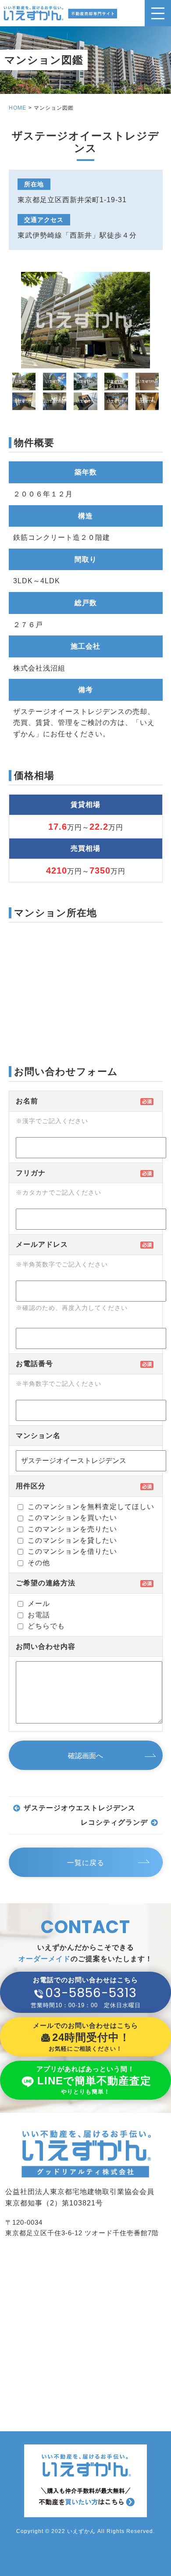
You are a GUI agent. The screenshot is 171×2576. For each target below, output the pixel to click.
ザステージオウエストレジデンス (80, 1808)
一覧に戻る (86, 1863)
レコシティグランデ (114, 1822)
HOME (18, 108)
